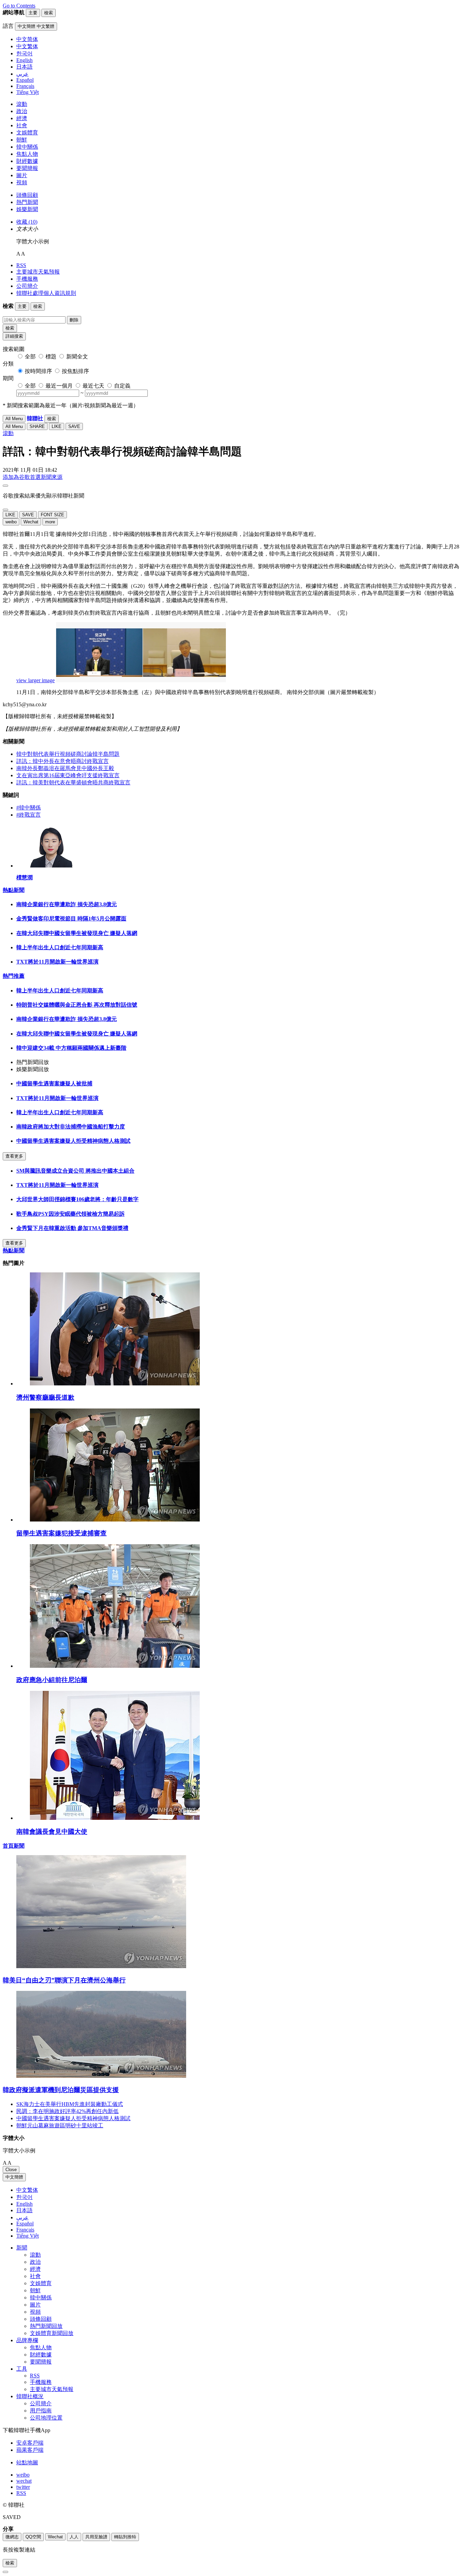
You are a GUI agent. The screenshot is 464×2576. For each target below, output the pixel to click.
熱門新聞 (27, 202)
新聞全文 (77, 357)
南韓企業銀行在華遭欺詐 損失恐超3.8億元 (67, 904)
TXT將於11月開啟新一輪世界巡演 (57, 962)
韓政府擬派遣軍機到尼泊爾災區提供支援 (61, 2090)
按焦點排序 (75, 371)
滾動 (22, 104)
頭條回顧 (27, 195)
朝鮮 (22, 140)
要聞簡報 (27, 168)
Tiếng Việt (28, 2236)
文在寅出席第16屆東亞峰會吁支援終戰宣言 (68, 775)
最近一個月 (59, 386)
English (24, 2204)
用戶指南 (41, 2411)
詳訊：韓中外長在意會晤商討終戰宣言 (63, 761)
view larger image (35, 680)
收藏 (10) (27, 222)
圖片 (22, 175)
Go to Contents (19, 6)
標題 (51, 357)
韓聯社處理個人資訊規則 (46, 293)
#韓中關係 (29, 808)
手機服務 (27, 279)
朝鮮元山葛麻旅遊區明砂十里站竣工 (60, 2125)
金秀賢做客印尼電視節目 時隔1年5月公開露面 (71, 919)
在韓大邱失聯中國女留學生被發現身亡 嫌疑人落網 (77, 933)
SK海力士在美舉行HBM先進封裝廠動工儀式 (70, 2104)
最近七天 (93, 386)
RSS (21, 265)
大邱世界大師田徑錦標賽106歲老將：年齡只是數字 (77, 1199)
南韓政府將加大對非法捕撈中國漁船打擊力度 (71, 1127)
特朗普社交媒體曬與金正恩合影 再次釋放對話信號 (77, 1005)
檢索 (10, 328)
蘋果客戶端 (30, 2450)
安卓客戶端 (30, 2443)
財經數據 (27, 161)
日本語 (24, 2210)
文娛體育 (27, 133)
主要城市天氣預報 (38, 272)
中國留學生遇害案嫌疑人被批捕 (54, 1084)
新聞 (22, 2248)
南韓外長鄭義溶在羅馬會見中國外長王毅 (65, 768)
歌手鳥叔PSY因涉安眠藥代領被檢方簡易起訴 (70, 1214)
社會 (22, 125)
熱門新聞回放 (46, 2326)
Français (25, 2230)
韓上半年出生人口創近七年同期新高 (60, 947)
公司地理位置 (46, 2418)
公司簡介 (27, 286)
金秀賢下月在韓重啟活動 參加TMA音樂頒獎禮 (72, 1228)
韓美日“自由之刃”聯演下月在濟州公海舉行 (64, 1980)
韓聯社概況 (30, 2396)
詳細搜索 (14, 336)
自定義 (122, 386)
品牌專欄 (27, 2340)
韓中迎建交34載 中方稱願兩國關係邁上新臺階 (71, 1048)
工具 (22, 2369)
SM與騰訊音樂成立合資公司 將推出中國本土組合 (75, 1171)
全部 (30, 357)
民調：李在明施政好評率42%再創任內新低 (67, 2111)
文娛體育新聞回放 (52, 2333)
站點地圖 (27, 2462)
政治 (22, 111)
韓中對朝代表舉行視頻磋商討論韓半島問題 (68, 754)
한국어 (24, 2197)
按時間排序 (38, 371)
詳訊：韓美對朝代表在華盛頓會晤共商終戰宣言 (73, 782)
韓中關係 (27, 147)
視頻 (22, 182)
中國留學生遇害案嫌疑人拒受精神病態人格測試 (73, 1141)
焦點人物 (27, 154)
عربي (22, 2217)
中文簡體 (14, 2177)
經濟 (22, 118)
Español (25, 2224)
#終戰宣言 (29, 815)
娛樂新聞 (27, 209)
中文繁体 (27, 2190)
